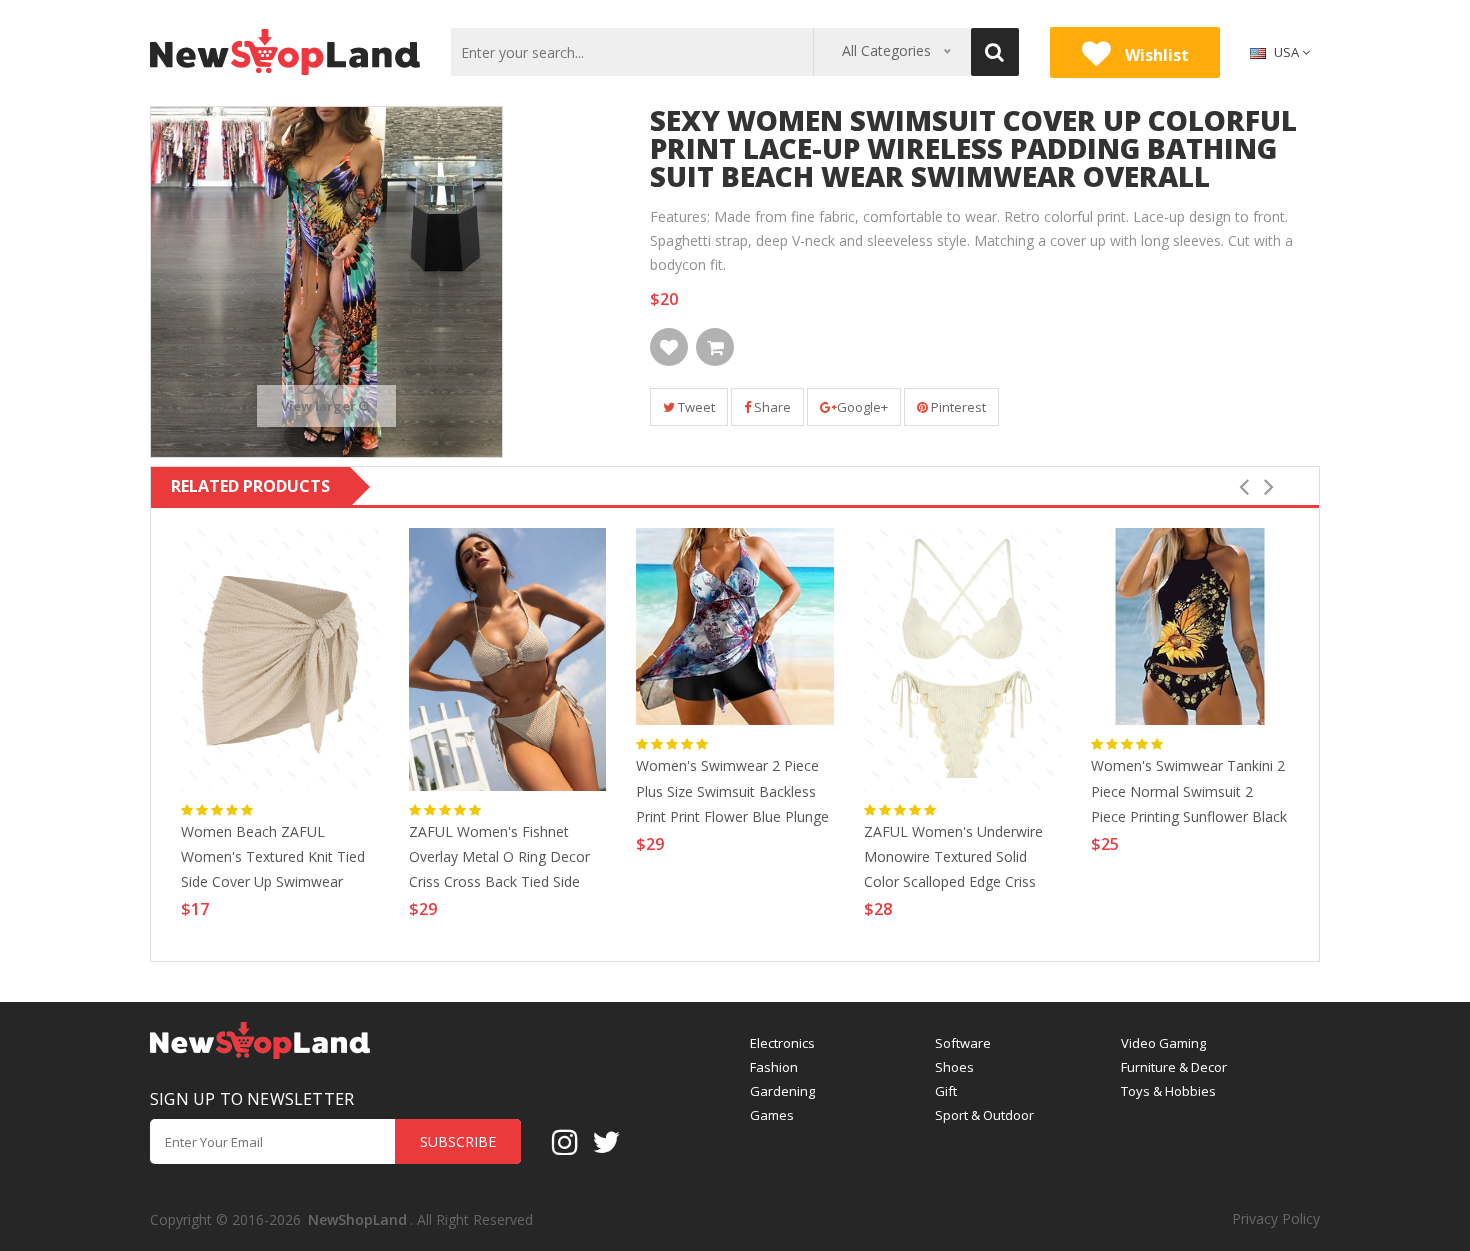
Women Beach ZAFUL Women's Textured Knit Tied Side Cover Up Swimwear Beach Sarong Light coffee (273, 859)
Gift (946, 1091)
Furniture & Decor (1174, 1067)
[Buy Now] (715, 347)
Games (772, 1115)
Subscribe (458, 1141)
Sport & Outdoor (984, 1115)
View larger (320, 406)
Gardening (782, 1091)
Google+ (862, 407)
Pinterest (957, 407)
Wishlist (1155, 55)
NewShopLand (357, 1219)
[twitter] (606, 1141)
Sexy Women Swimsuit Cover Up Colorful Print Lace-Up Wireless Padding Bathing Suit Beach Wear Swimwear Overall (973, 148)
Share (771, 407)
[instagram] (565, 1141)
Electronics (782, 1043)
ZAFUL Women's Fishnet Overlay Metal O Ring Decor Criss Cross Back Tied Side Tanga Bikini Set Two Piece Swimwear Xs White (499, 859)
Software (963, 1043)
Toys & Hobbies (1168, 1091)
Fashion (774, 1067)
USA (1286, 52)
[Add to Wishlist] (669, 347)
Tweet (695, 407)
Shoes (954, 1067)
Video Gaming (1163, 1043)
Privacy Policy (1276, 1218)
